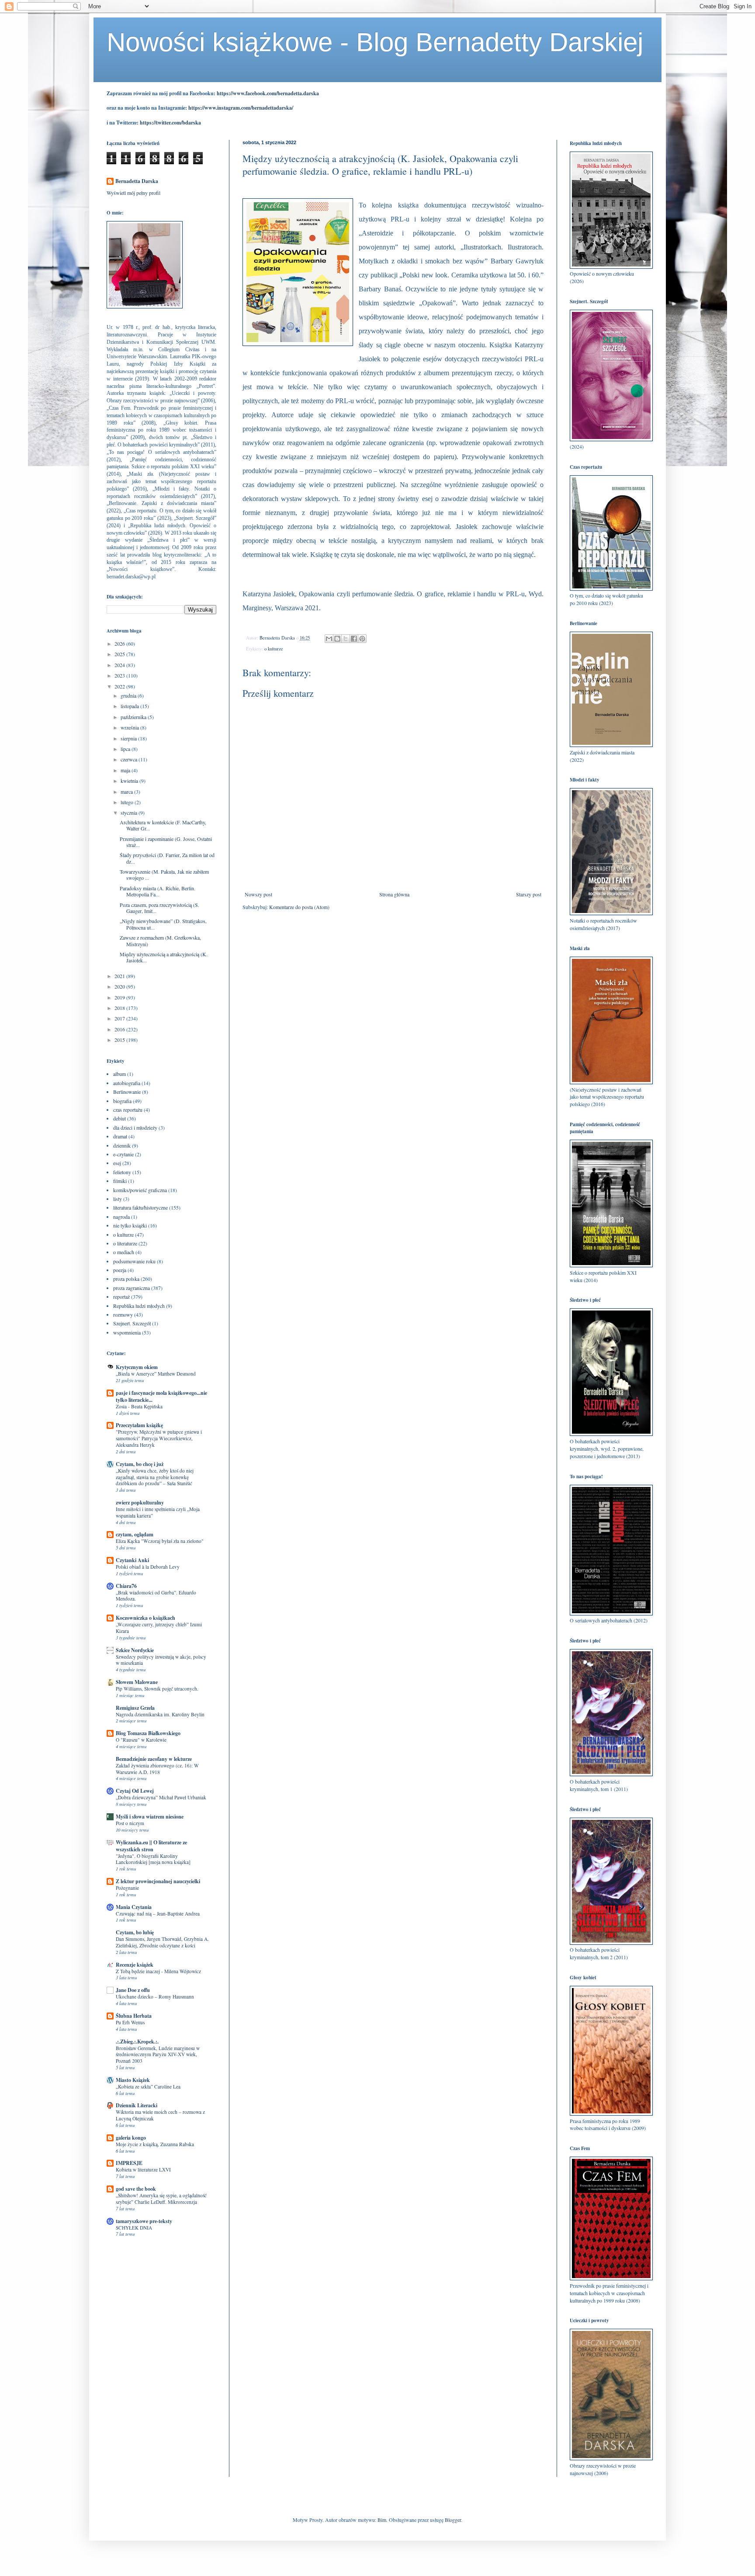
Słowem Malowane (137, 1682)
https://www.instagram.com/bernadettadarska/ (241, 108)
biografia (122, 1101)
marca (127, 792)
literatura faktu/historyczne (140, 1207)
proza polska (126, 1279)
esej (117, 1163)
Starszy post (529, 894)
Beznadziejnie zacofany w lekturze (154, 1759)
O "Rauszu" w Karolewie (141, 1740)
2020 (120, 986)
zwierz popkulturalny (140, 1502)
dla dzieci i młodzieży (135, 1127)
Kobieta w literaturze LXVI (143, 2170)
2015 (120, 1040)
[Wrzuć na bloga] (337, 639)
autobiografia (127, 1083)
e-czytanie (123, 1154)
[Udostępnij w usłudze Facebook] (354, 639)
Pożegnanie (127, 1888)
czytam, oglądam (135, 1534)
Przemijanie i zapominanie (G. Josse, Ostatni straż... (166, 842)
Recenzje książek (135, 1965)
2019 (120, 997)
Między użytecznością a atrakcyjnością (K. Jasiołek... (164, 957)
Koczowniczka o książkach (145, 1618)
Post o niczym (130, 1823)
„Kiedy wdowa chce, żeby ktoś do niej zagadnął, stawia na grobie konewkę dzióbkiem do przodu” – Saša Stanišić (155, 1477)
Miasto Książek (133, 2080)
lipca (126, 749)
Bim (382, 2520)
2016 (120, 1029)
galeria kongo (131, 2138)
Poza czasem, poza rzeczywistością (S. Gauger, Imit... (159, 908)
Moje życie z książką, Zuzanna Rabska (155, 2144)
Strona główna (394, 894)
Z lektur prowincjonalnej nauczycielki (158, 1881)
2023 (120, 675)
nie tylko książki (130, 1225)
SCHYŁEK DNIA (134, 2228)
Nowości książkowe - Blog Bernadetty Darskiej (375, 42)
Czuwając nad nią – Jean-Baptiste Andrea (158, 1914)
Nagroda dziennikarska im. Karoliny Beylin (160, 1714)
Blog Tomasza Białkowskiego (148, 1733)
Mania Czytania (134, 1907)
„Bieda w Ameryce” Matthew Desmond (156, 1374)
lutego (128, 802)
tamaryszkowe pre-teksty (144, 2221)
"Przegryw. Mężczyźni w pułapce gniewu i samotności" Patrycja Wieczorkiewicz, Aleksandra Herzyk (159, 1438)
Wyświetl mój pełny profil (133, 193)
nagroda (121, 1217)
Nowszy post (258, 894)
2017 (120, 1018)
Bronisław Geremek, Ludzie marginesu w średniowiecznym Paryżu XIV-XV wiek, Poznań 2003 (158, 2055)
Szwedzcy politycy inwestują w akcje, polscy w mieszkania (161, 1660)
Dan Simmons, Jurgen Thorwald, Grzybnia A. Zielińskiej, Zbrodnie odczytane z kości (162, 1942)
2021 (120, 976)
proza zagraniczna (132, 1288)
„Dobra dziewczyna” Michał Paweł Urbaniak (161, 1797)
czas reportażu (128, 1110)
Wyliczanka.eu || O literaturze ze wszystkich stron (151, 1846)
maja (126, 770)
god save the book (136, 2189)
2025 (120, 654)
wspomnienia (127, 1332)
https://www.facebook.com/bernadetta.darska (268, 93)
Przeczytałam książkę (139, 1425)
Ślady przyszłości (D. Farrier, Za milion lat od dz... (167, 858)
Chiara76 (126, 1586)
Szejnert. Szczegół (132, 1323)
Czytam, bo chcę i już (140, 1464)
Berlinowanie (127, 1092)
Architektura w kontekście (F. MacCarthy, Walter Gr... (163, 825)
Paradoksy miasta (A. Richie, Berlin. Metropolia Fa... (158, 891)
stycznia (130, 813)
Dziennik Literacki (137, 2105)
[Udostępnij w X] (346, 639)
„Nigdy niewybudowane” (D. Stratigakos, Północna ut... (163, 924)
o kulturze (274, 649)
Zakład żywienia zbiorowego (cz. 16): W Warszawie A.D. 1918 (157, 1769)
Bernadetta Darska (137, 181)
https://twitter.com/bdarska (170, 123)
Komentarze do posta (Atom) (299, 907)
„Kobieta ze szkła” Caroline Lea (148, 2087)
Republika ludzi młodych (139, 1306)
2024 (120, 665)
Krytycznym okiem (137, 1367)
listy (118, 1199)
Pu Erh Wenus (130, 2022)
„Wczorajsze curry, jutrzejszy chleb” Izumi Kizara (159, 1628)
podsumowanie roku (134, 1261)
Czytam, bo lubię (135, 1932)
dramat (120, 1136)
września (130, 727)
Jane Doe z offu (133, 1990)
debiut (119, 1118)
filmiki (120, 1181)
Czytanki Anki (132, 1560)
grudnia (129, 695)
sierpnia (129, 738)
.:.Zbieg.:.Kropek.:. (137, 2042)
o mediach (124, 1252)
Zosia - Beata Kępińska (139, 1406)
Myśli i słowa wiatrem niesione (150, 1817)
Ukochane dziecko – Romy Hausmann (155, 1997)
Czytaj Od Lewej (135, 1791)
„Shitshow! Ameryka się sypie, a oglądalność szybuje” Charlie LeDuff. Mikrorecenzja (161, 2199)
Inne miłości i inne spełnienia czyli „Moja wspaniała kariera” (158, 1512)
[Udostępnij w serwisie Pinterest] (362, 639)
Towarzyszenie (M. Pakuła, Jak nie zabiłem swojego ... (164, 875)
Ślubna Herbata (134, 2016)
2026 (120, 643)
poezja (120, 1270)
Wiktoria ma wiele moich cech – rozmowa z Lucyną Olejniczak (160, 2115)
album (119, 1074)
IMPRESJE (129, 2163)
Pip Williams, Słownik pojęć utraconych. (157, 1689)
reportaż (121, 1297)
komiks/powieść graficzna (140, 1190)
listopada (130, 706)
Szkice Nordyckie (135, 1650)
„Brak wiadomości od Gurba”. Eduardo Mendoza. (156, 1596)
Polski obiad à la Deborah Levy (148, 1567)
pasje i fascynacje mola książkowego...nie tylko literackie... (161, 1396)
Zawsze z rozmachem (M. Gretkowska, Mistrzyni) (160, 940)
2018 (120, 1008)
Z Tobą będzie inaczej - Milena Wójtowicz (158, 1971)
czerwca (130, 759)
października (134, 717)
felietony (122, 1172)
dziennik (122, 1145)
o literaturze (125, 1243)
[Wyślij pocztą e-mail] (329, 639)
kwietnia (130, 781)
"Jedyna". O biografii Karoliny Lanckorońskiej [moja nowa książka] (153, 1859)
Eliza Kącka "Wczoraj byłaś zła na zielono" (160, 1541)
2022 (120, 686)
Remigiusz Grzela (135, 1708)
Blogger (453, 2520)
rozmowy (123, 1314)
